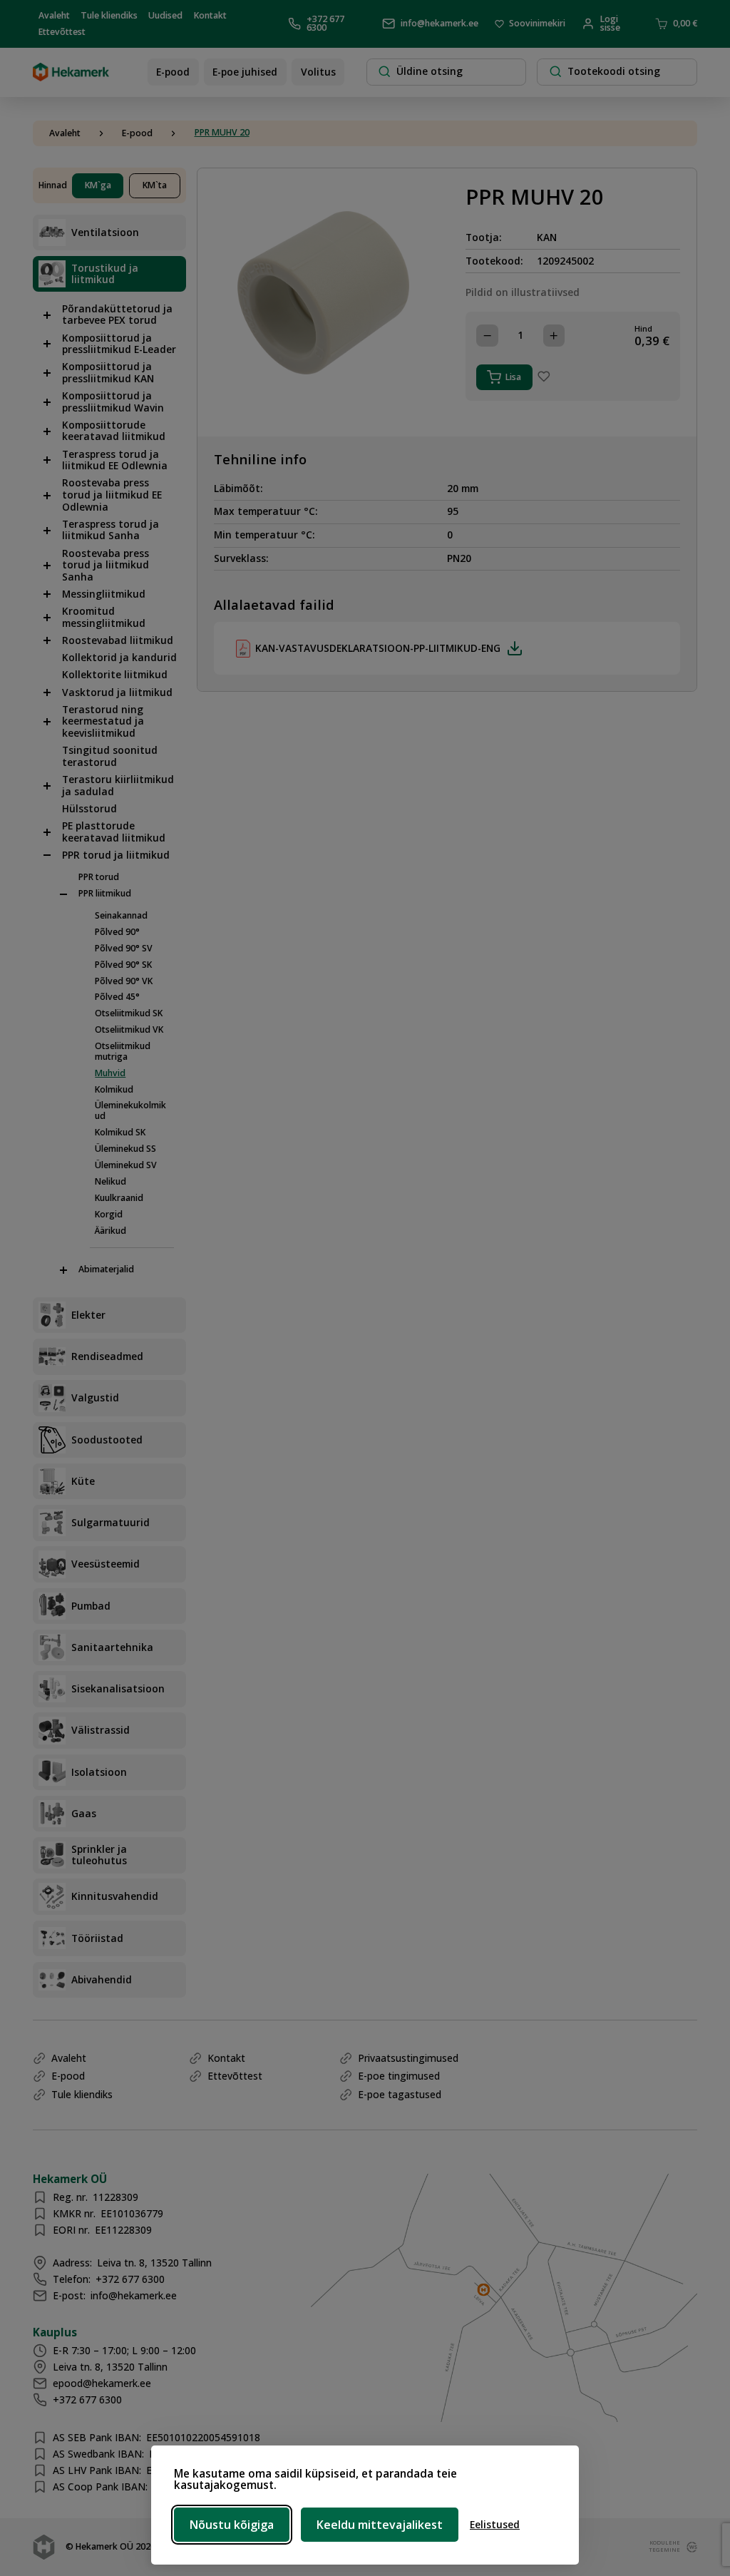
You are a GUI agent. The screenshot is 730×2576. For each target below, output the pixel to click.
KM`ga (98, 185)
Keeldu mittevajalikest (380, 2525)
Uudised (165, 15)
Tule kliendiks (109, 15)
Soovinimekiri (537, 24)
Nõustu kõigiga (232, 2525)
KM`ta (155, 185)
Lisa (513, 377)
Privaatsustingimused (408, 2058)
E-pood (173, 72)
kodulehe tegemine (662, 2546)
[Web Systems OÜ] (689, 2547)
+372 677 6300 (325, 24)
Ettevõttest (62, 32)
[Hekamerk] (71, 76)
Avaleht (54, 15)
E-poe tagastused (400, 2094)
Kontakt (210, 15)
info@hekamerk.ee (439, 23)
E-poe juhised (245, 72)
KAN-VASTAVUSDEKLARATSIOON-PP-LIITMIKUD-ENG (378, 648)
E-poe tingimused (399, 2076)
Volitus (318, 72)
